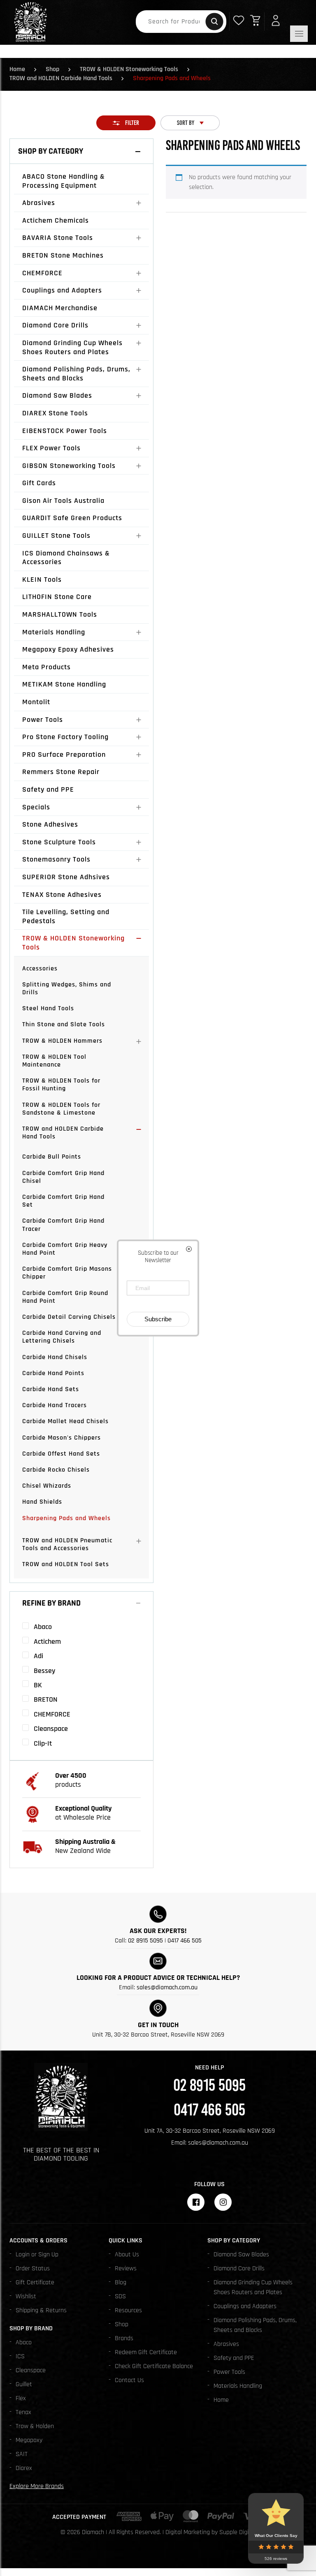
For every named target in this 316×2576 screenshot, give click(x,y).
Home (17, 69)
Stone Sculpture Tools (59, 842)
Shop (52, 69)
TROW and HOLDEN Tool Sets (66, 1564)
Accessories (40, 969)
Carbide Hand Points (53, 1373)
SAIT (22, 2454)
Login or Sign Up (37, 2255)
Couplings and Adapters (62, 290)
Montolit (36, 702)
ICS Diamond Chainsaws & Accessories (66, 558)
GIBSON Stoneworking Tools (69, 466)
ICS (20, 2356)
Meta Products (46, 667)
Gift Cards (39, 483)
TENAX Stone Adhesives (62, 895)
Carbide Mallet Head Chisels (65, 1421)
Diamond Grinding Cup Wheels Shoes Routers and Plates (72, 347)
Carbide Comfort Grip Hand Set (63, 1201)
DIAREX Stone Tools (55, 413)
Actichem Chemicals (56, 220)
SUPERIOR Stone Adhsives (66, 877)
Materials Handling (54, 632)
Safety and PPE (48, 789)
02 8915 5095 (145, 1941)
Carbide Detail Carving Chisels (69, 1317)
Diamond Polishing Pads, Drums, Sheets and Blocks (76, 374)
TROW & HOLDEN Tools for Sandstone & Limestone (61, 1109)
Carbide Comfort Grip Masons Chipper (67, 1273)
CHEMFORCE (42, 273)
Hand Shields (42, 1502)
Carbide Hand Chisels (55, 1357)
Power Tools (43, 720)
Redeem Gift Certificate (146, 2352)
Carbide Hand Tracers (55, 1405)
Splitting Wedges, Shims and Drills (67, 988)
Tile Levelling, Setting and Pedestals (66, 916)
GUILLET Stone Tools (56, 536)
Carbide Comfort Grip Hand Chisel (63, 1177)
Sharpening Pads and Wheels (66, 1518)
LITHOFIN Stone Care (57, 597)
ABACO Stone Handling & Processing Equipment (64, 181)
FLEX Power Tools (51, 448)
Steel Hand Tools (48, 1008)
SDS (120, 2296)
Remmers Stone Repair (61, 772)
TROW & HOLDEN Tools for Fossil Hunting (61, 1085)
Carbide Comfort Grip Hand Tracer (63, 1225)
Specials (36, 807)
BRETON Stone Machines (63, 255)
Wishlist (26, 2296)
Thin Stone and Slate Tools (64, 1024)
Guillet (24, 2384)
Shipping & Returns (41, 2310)
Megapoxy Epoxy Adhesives (68, 649)
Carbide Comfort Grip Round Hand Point (65, 1297)
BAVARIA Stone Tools (58, 238)
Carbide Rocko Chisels (56, 1470)
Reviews (126, 2268)
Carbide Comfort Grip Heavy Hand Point (65, 1249)
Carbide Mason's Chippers (62, 1438)
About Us (127, 2255)
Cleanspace (31, 2370)
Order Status (33, 2268)
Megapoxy (29, 2440)
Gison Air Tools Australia (63, 501)
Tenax (23, 2412)
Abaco (24, 2342)
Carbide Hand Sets (51, 1389)
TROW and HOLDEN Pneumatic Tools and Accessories (67, 1544)
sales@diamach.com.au (167, 1987)
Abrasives (39, 203)
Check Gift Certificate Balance (154, 2366)
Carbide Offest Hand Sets (61, 1454)
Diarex (24, 2468)
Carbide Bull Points (52, 1157)
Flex (21, 2398)
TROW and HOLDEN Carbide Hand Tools (61, 78)
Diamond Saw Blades (57, 395)
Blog (121, 2282)
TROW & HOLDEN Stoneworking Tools (129, 69)
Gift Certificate (35, 2282)
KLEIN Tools (42, 579)
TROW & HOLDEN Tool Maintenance (54, 1061)
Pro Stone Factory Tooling (65, 737)
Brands (124, 2338)
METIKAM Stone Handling (64, 684)
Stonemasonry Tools (56, 859)
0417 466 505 (185, 1941)
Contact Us (129, 2380)
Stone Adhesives (50, 824)
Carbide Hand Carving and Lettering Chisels (62, 1337)
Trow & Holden (35, 2426)
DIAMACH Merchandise (60, 308)
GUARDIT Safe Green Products (72, 518)
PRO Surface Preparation (64, 755)
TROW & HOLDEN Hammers (62, 1041)
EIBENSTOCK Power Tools (65, 431)
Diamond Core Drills (55, 325)
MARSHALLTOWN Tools (60, 614)
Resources (128, 2310)
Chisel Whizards (47, 1486)
